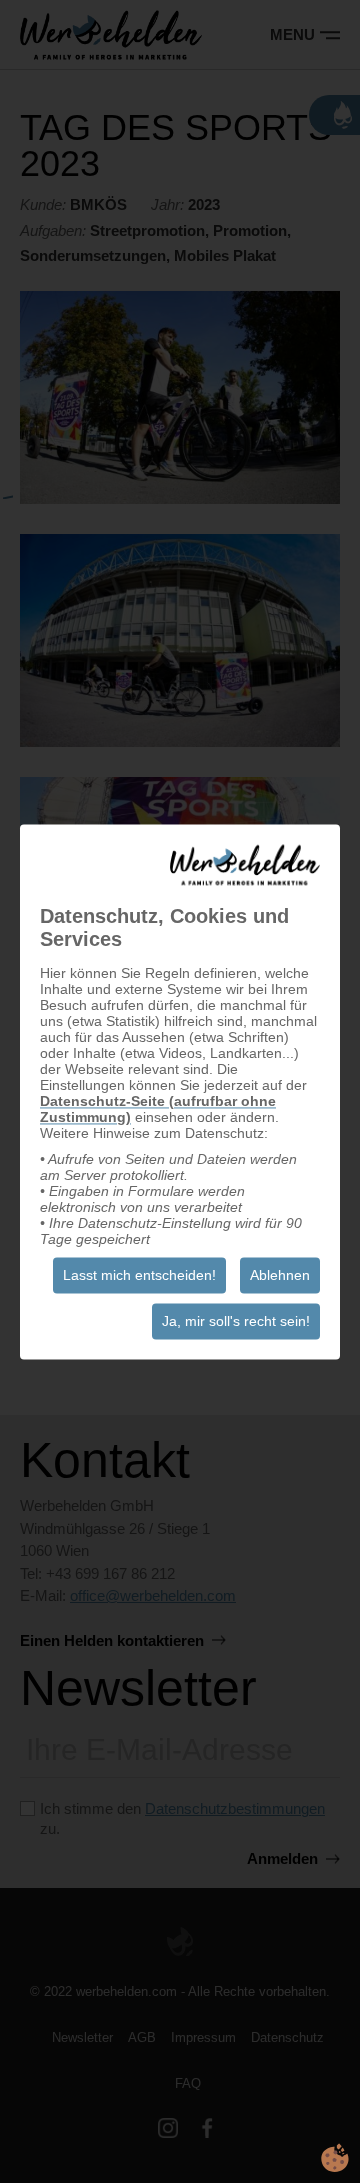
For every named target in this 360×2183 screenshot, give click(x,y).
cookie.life (335, 2158)
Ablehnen (280, 1275)
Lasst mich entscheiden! (139, 1275)
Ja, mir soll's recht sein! (236, 1321)
